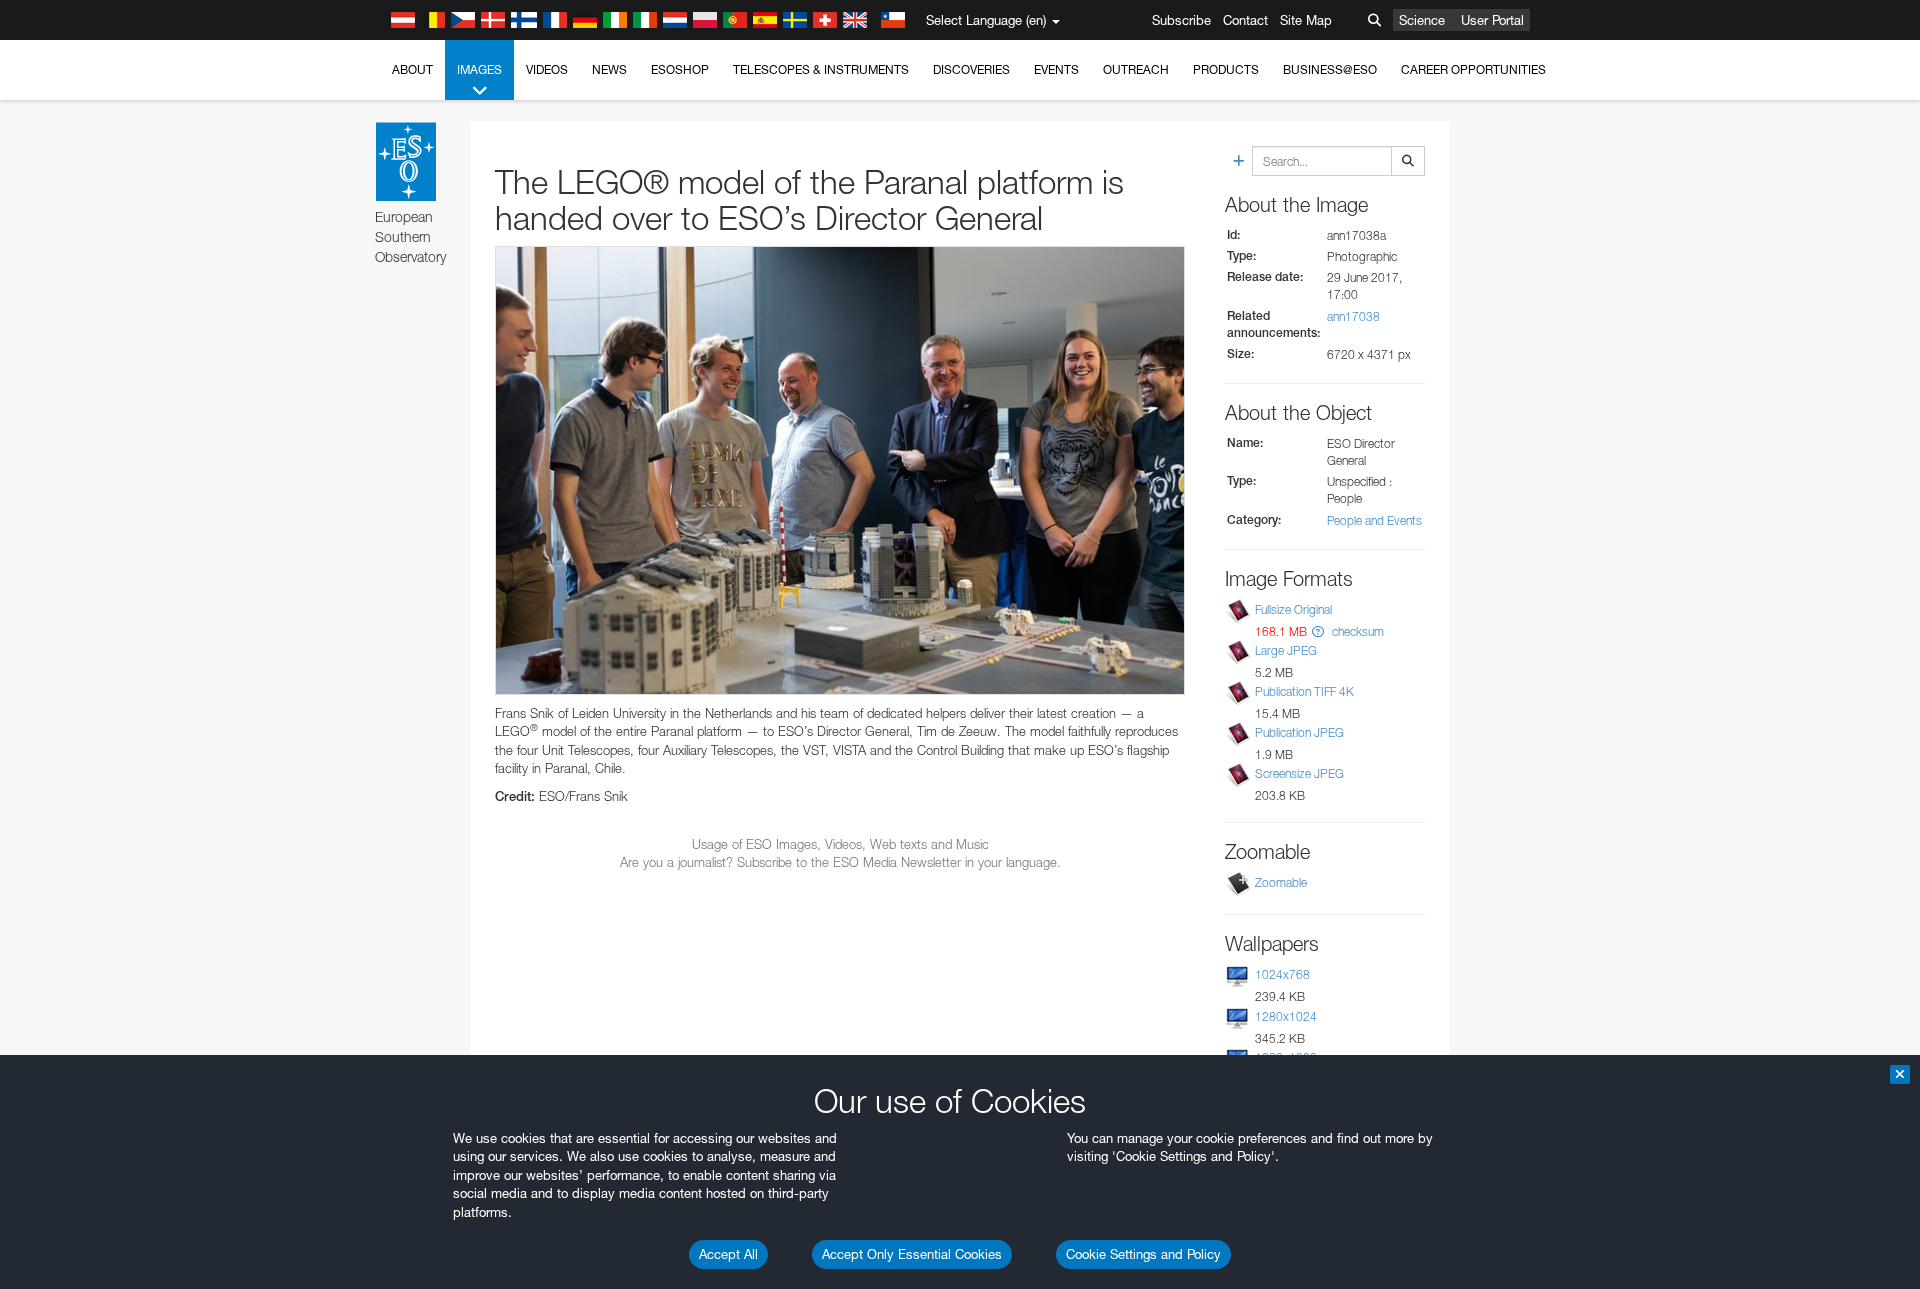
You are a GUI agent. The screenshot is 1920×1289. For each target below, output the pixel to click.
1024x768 (1282, 974)
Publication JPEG (1299, 732)
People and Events (1374, 520)
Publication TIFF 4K (1304, 691)
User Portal (1492, 20)
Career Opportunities (1473, 69)
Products (1226, 69)
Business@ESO (1330, 69)
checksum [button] (1356, 631)
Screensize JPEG (1299, 773)
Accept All (728, 1254)
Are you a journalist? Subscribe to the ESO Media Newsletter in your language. (840, 862)
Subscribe (1181, 20)
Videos (547, 69)
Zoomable (1281, 882)
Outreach (1136, 69)
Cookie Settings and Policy (1143, 1254)
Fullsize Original (1293, 609)
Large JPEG (1286, 650)
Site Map (1306, 20)
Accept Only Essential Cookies (912, 1254)
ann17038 (1353, 316)
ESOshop (680, 69)
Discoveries (971, 69)
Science (1422, 20)
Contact (1245, 20)
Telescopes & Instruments (821, 69)
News (609, 69)
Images (479, 69)
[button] (1318, 631)
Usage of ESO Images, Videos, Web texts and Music (840, 844)
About (412, 69)
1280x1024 (1286, 1016)
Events (1056, 69)
